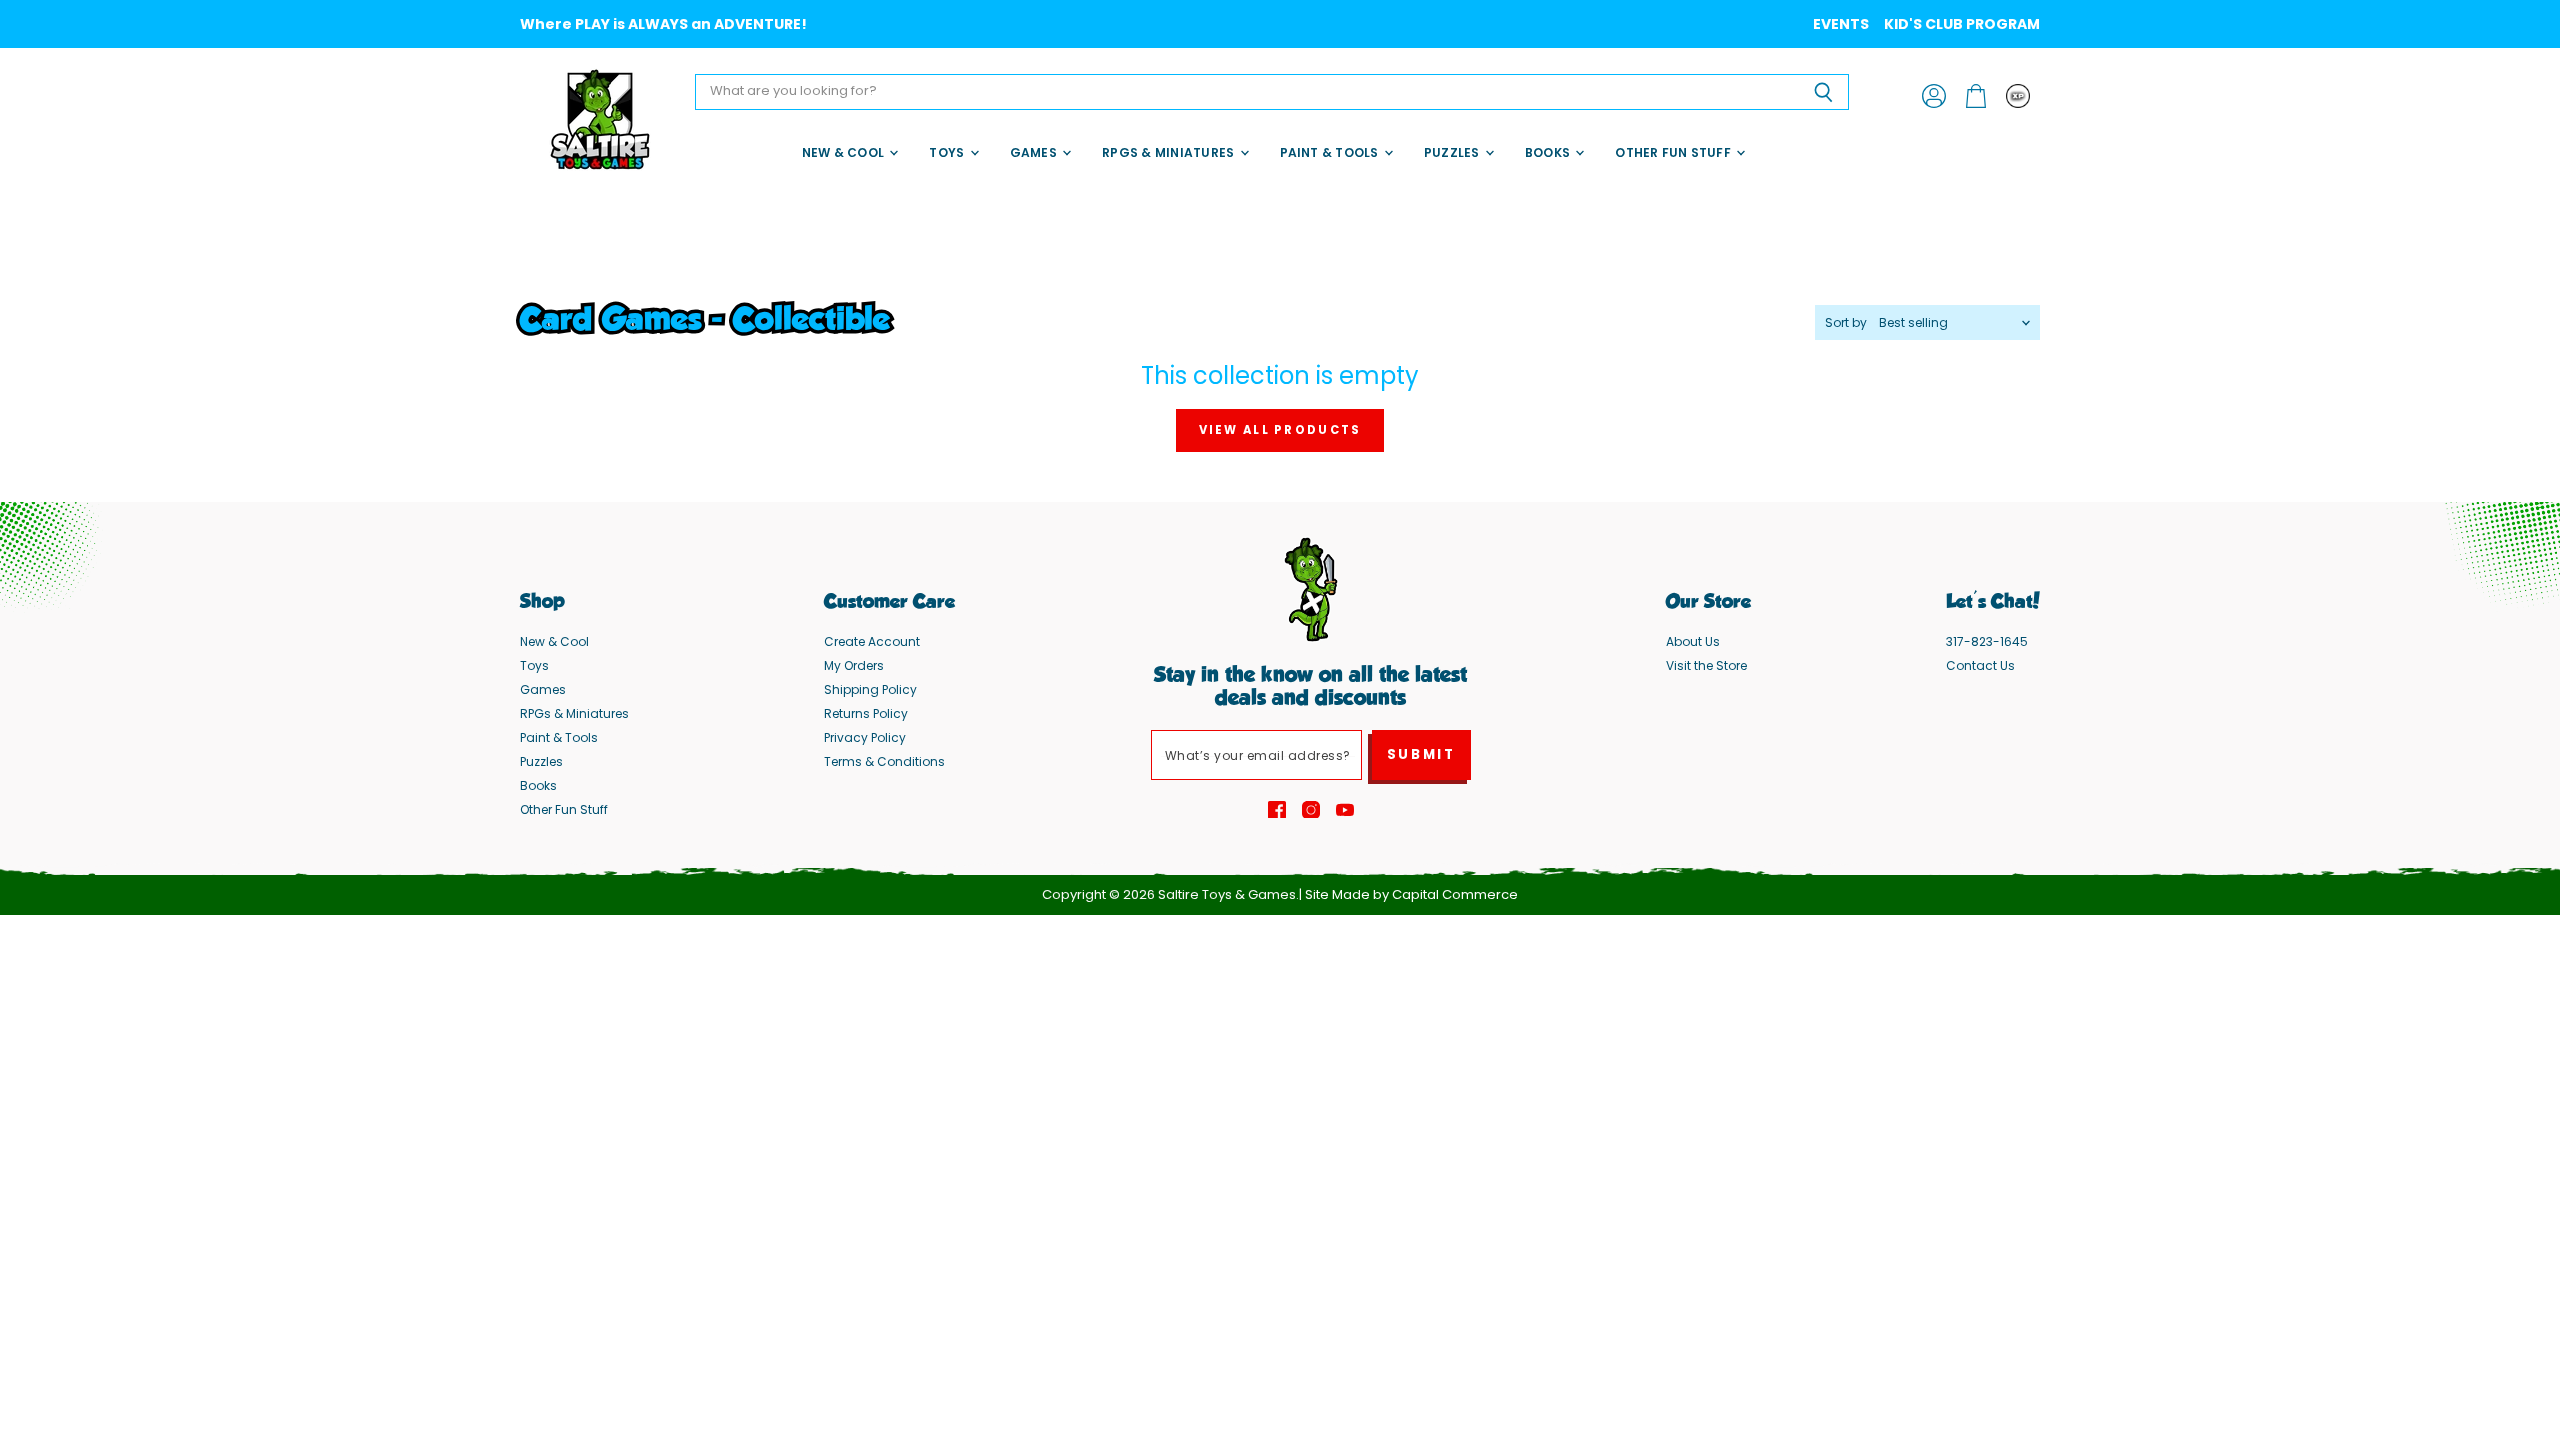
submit (1421, 754)
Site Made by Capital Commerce (1411, 894)
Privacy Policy (865, 737)
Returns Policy (866, 713)
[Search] (1822, 92)
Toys (948, 152)
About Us (1693, 641)
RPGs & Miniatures (1169, 152)
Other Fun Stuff (1674, 152)
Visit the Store (1706, 665)
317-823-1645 (1987, 641)
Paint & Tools (1331, 152)
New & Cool (845, 152)
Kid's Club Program (1962, 24)
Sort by (1846, 323)
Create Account (872, 641)
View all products (1280, 430)
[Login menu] (2018, 96)
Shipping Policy (870, 689)
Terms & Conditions (884, 761)
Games (1035, 152)
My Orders (854, 665)
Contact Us (1980, 665)
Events (1841, 24)
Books (1549, 152)
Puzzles (1453, 152)
